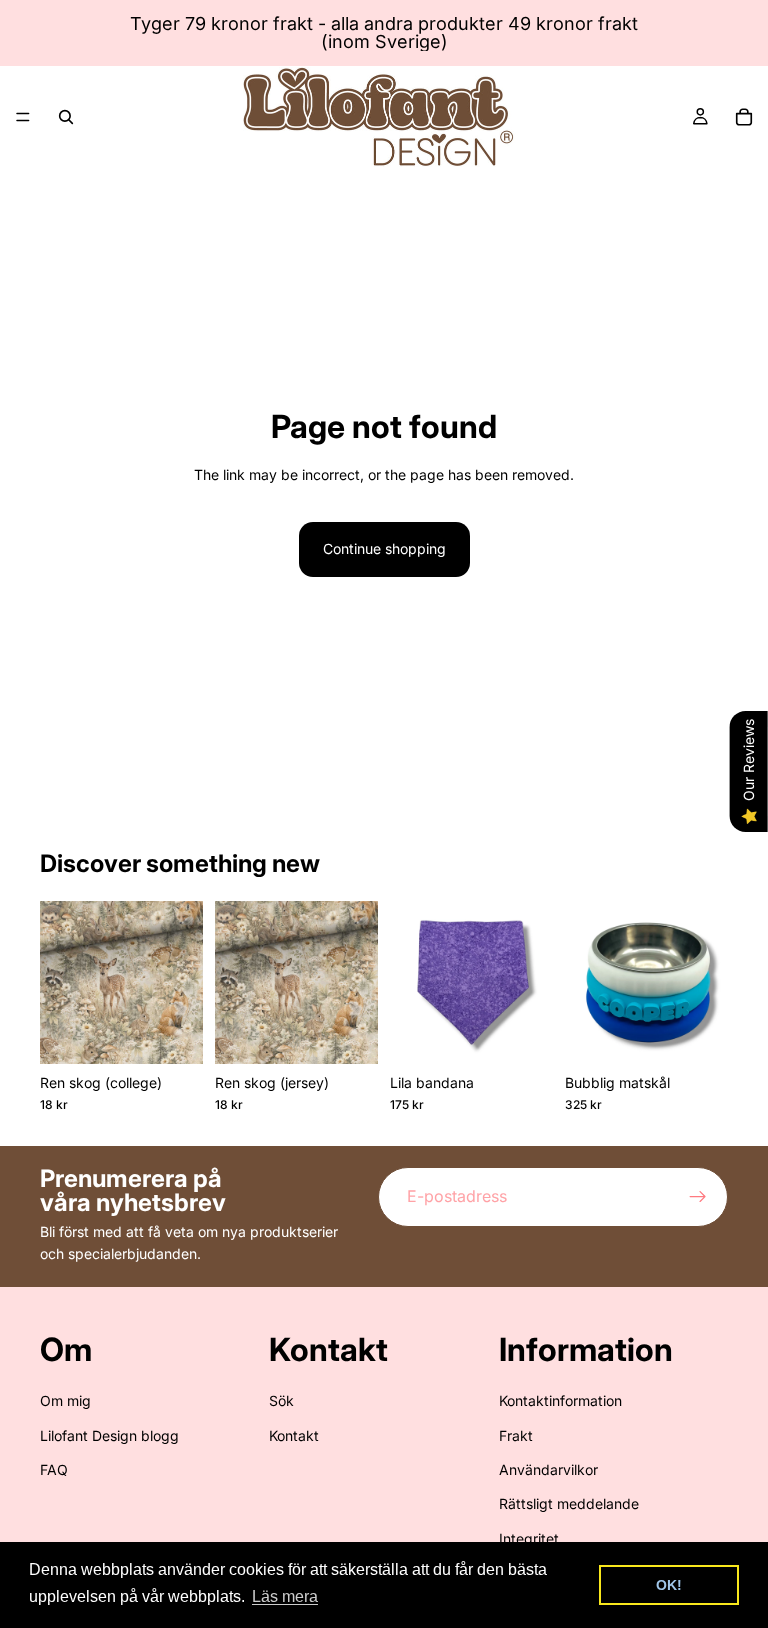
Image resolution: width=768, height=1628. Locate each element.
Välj (539, 1032)
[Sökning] (66, 117)
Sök (281, 1400)
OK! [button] (669, 1585)
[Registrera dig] (698, 1197)
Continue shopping (384, 548)
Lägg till (189, 1032)
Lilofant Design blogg (109, 1435)
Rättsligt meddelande (569, 1503)
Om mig (65, 1400)
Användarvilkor (548, 1469)
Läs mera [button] (285, 1596)
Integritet (529, 1538)
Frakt (516, 1435)
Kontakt (294, 1435)
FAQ (54, 1469)
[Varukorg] (744, 117)
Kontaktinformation (560, 1400)
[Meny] (23, 117)
